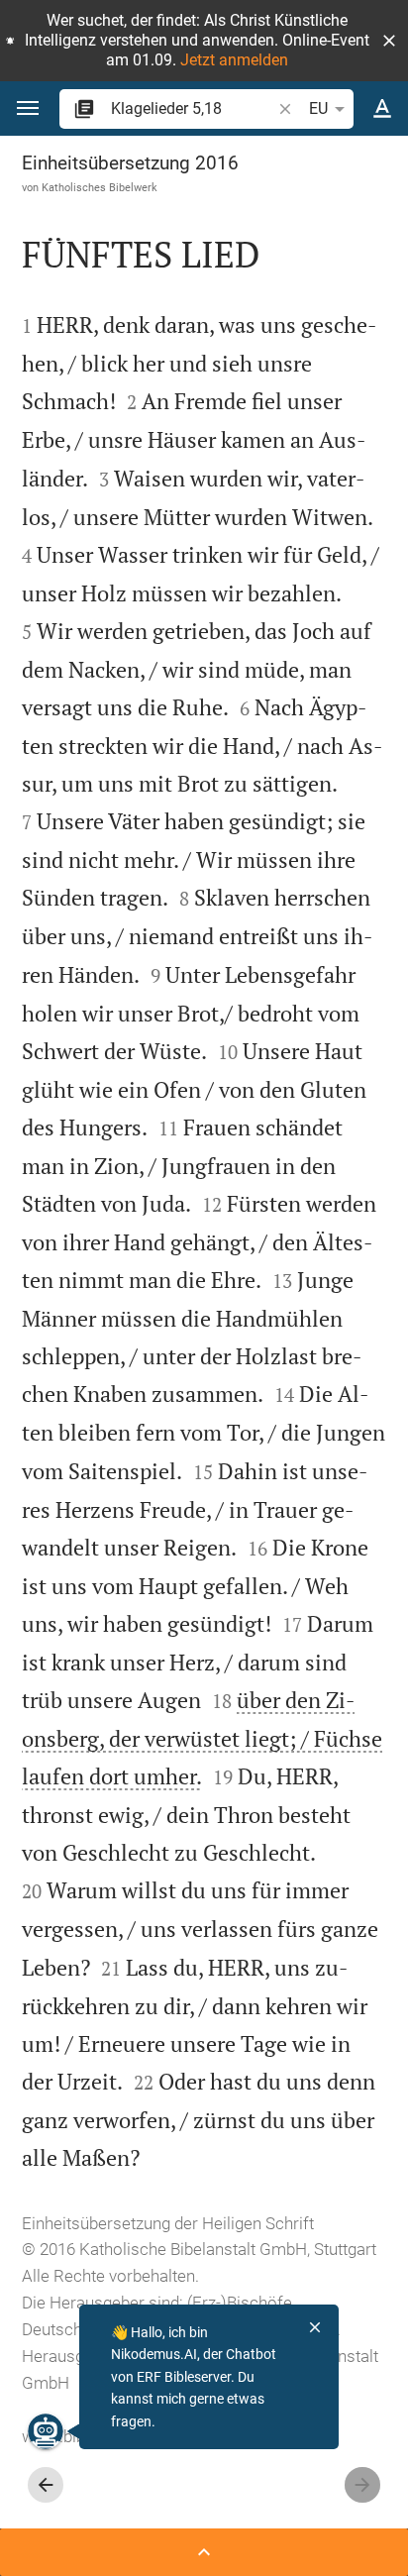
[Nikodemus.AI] (46, 2431)
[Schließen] (315, 2327)
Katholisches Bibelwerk (100, 187)
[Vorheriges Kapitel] (46, 2485)
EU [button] (318, 108)
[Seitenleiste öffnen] (204, 2552)
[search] (193, 108)
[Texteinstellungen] (382, 109)
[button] (389, 41)
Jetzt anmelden (234, 60)
